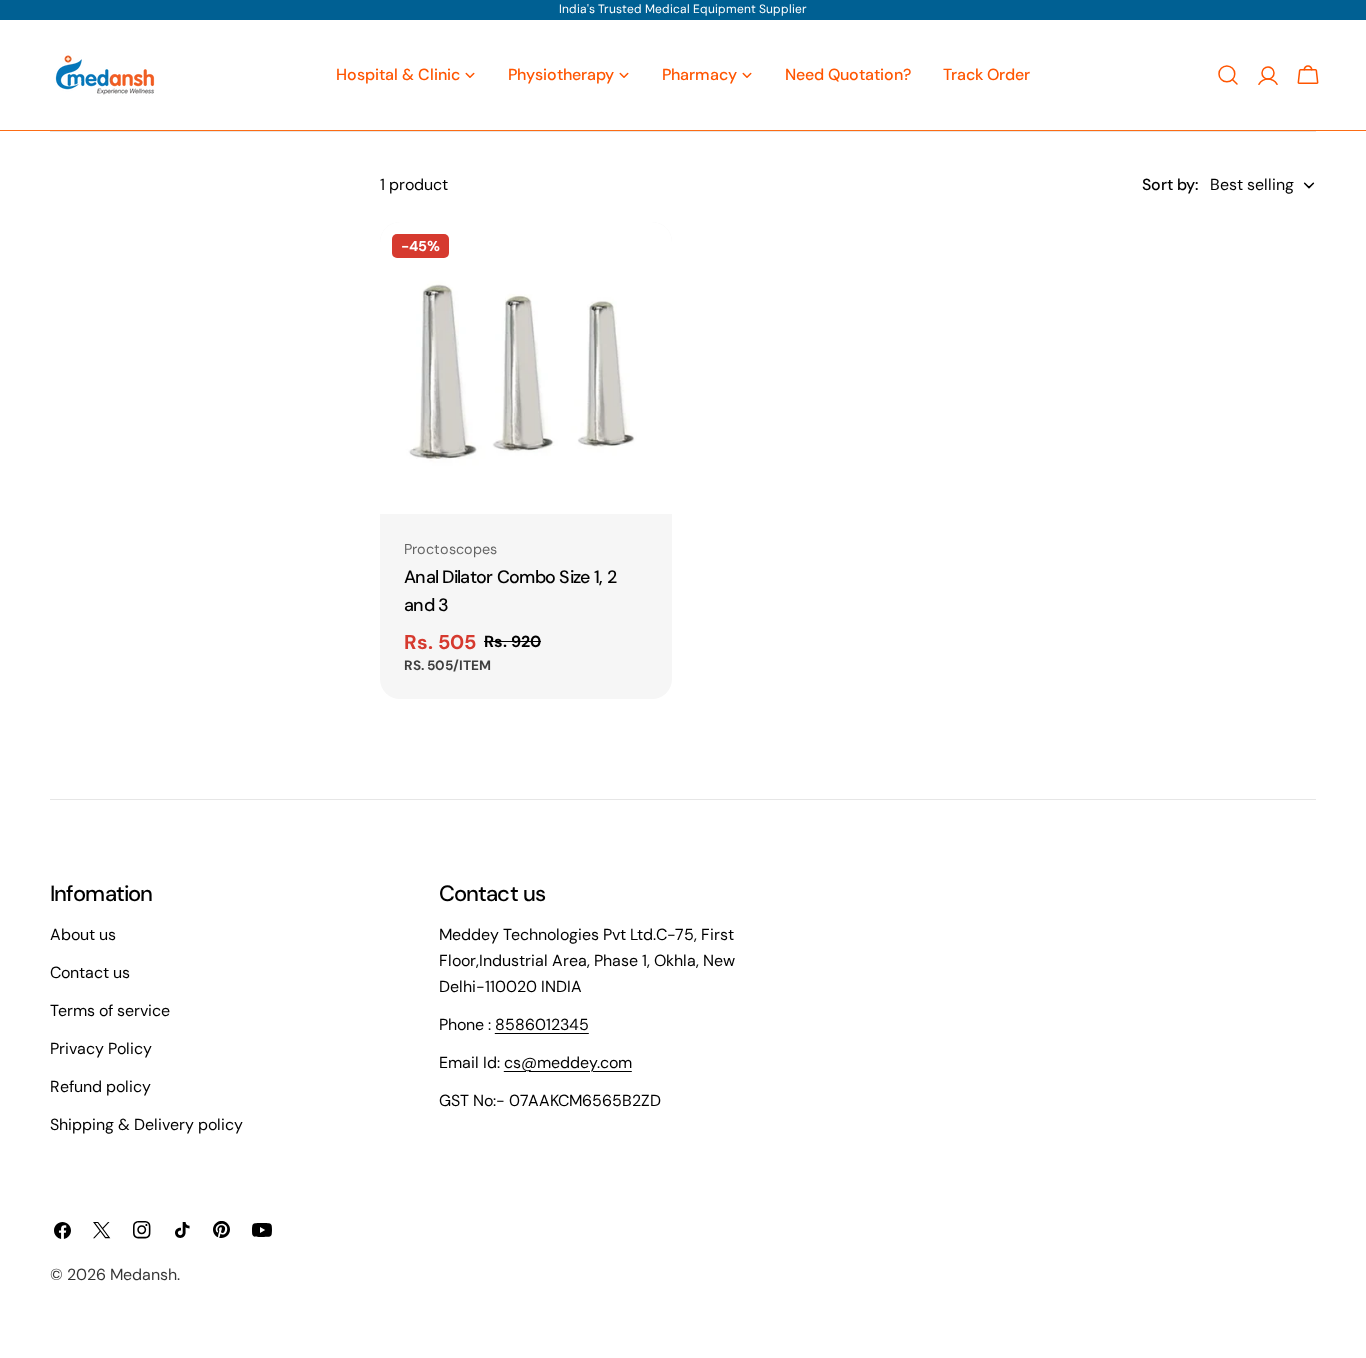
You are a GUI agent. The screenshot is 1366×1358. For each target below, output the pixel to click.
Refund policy (100, 1086)
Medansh (143, 1274)
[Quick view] (643, 266)
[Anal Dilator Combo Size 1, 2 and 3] (526, 368)
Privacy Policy (101, 1048)
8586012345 (542, 1024)
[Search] (1228, 75)
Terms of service (110, 1010)
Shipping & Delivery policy (146, 1124)
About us (83, 934)
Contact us (90, 972)
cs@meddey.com (568, 1062)
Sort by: (1170, 184)
